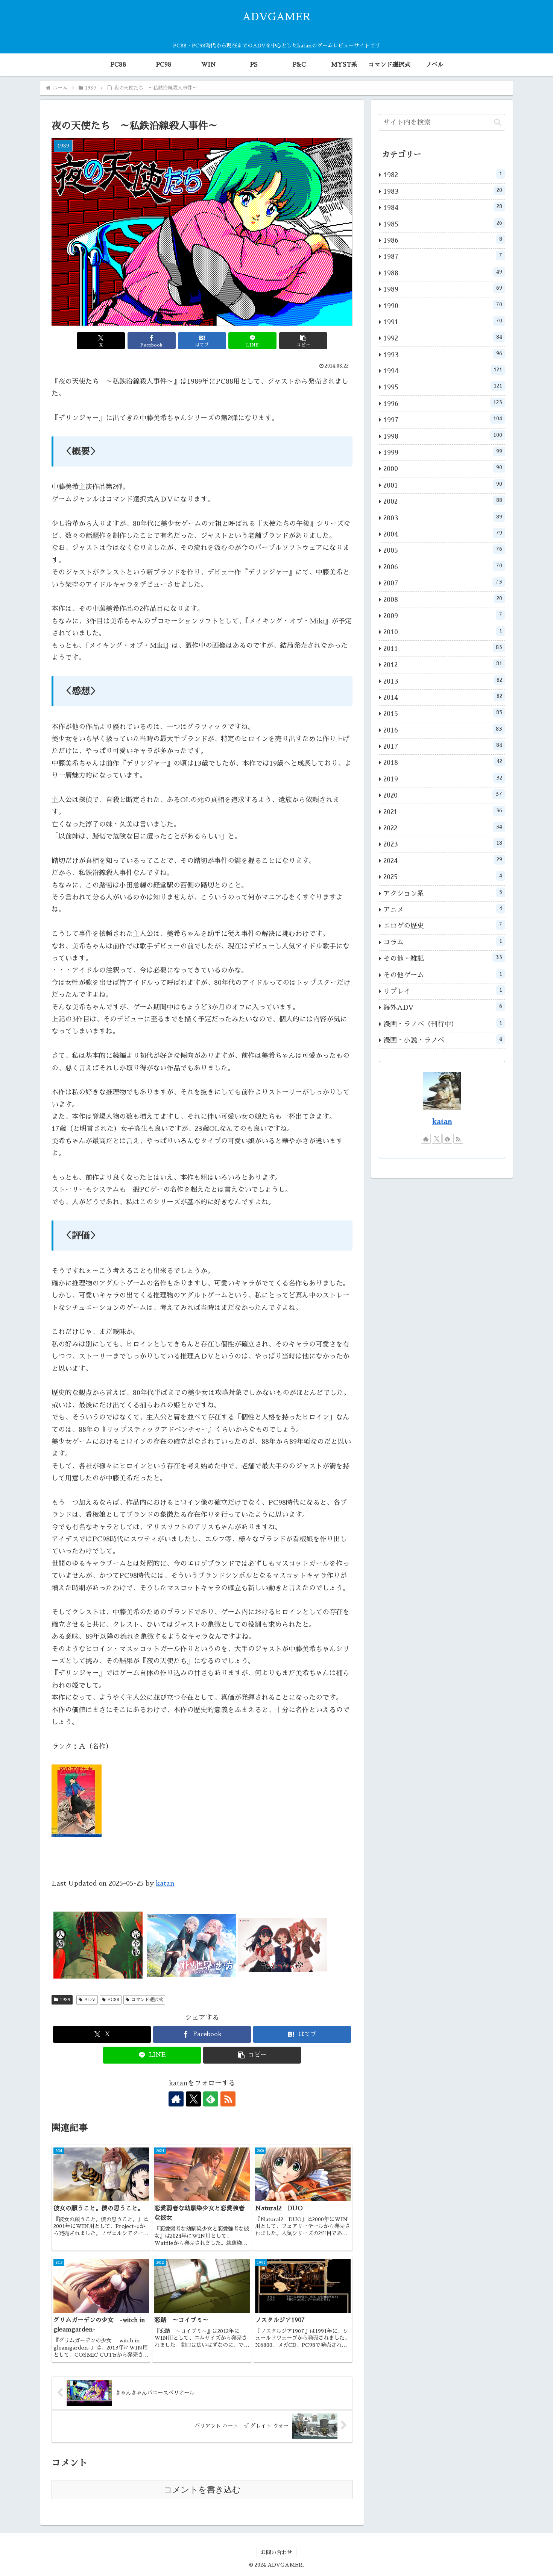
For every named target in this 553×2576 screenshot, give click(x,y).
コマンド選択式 (147, 2000)
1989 (65, 2000)
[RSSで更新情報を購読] (228, 2099)
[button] (303, 341)
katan (165, 1883)
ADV (90, 2000)
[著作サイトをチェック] (176, 2099)
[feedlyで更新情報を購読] (211, 2099)
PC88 (113, 2000)
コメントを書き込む (202, 2490)
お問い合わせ (276, 2552)
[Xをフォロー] (193, 2099)
